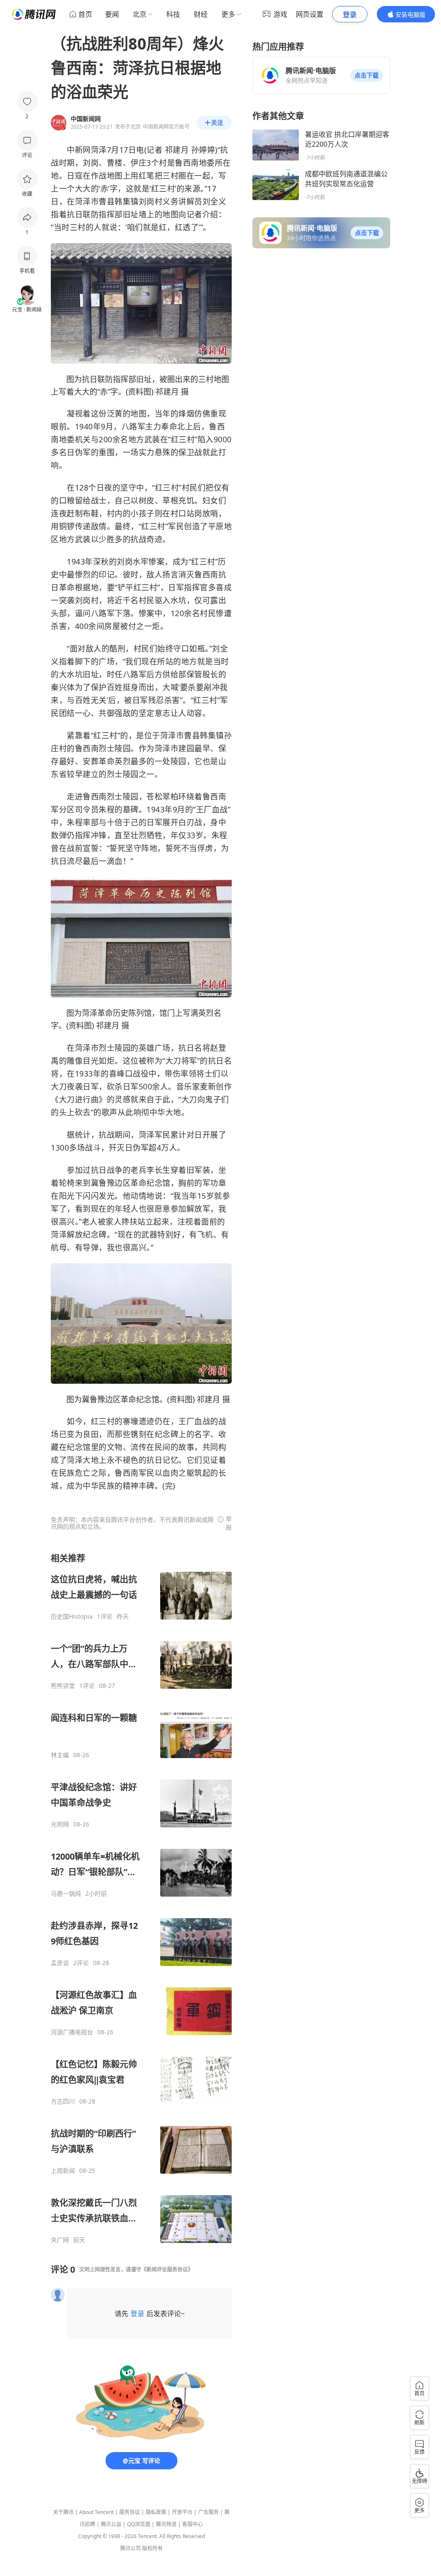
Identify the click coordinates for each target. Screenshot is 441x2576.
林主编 (60, 1755)
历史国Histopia (72, 1617)
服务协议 (130, 2512)
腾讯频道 (166, 2524)
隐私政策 (156, 2512)
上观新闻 (63, 2171)
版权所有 (152, 2548)
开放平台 (182, 2512)
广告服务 (208, 2512)
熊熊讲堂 (63, 1686)
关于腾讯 (63, 2512)
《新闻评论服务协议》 (167, 2269)
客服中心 (193, 2524)
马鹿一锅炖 (66, 1894)
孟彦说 (60, 1963)
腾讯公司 (130, 2548)
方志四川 (63, 2101)
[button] (366, 75)
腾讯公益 (111, 2524)
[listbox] (141, 1898)
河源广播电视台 (72, 2032)
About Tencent (96, 2512)
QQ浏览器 (139, 2524)
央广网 (60, 2240)
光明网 (60, 1824)
